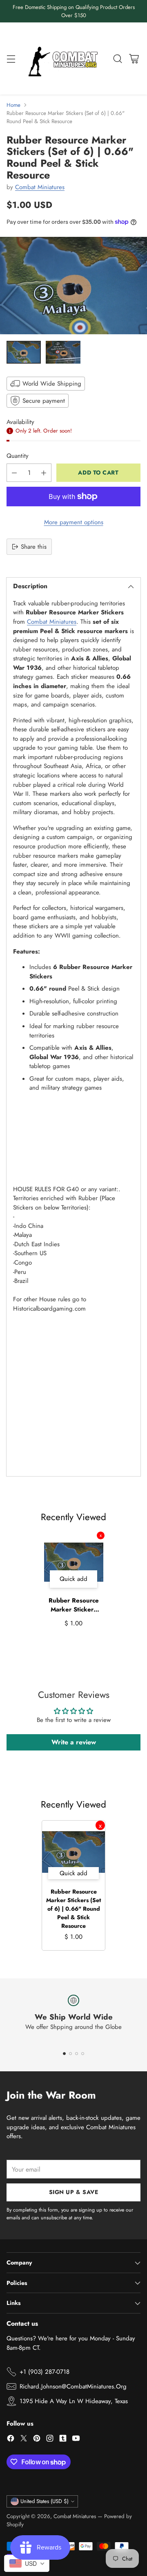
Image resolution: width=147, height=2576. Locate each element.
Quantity (18, 456)
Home (13, 105)
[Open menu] (11, 58)
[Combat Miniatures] (65, 58)
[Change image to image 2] (63, 352)
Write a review (74, 1742)
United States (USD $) (45, 2501)
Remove (101, 1535)
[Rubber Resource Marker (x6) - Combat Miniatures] (73, 286)
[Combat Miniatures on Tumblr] (63, 2440)
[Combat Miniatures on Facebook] (11, 2440)
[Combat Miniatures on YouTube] (76, 2440)
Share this (34, 547)
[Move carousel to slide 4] (83, 2054)
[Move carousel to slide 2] (70, 2054)
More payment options (74, 522)
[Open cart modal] (134, 58)
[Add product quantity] (44, 473)
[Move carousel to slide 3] (77, 2054)
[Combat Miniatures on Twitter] (24, 2440)
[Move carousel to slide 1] (64, 2054)
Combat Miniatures (40, 187)
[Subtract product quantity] (14, 473)
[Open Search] (117, 58)
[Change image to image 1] (24, 352)
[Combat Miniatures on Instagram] (50, 2440)
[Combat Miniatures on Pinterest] (37, 2440)
